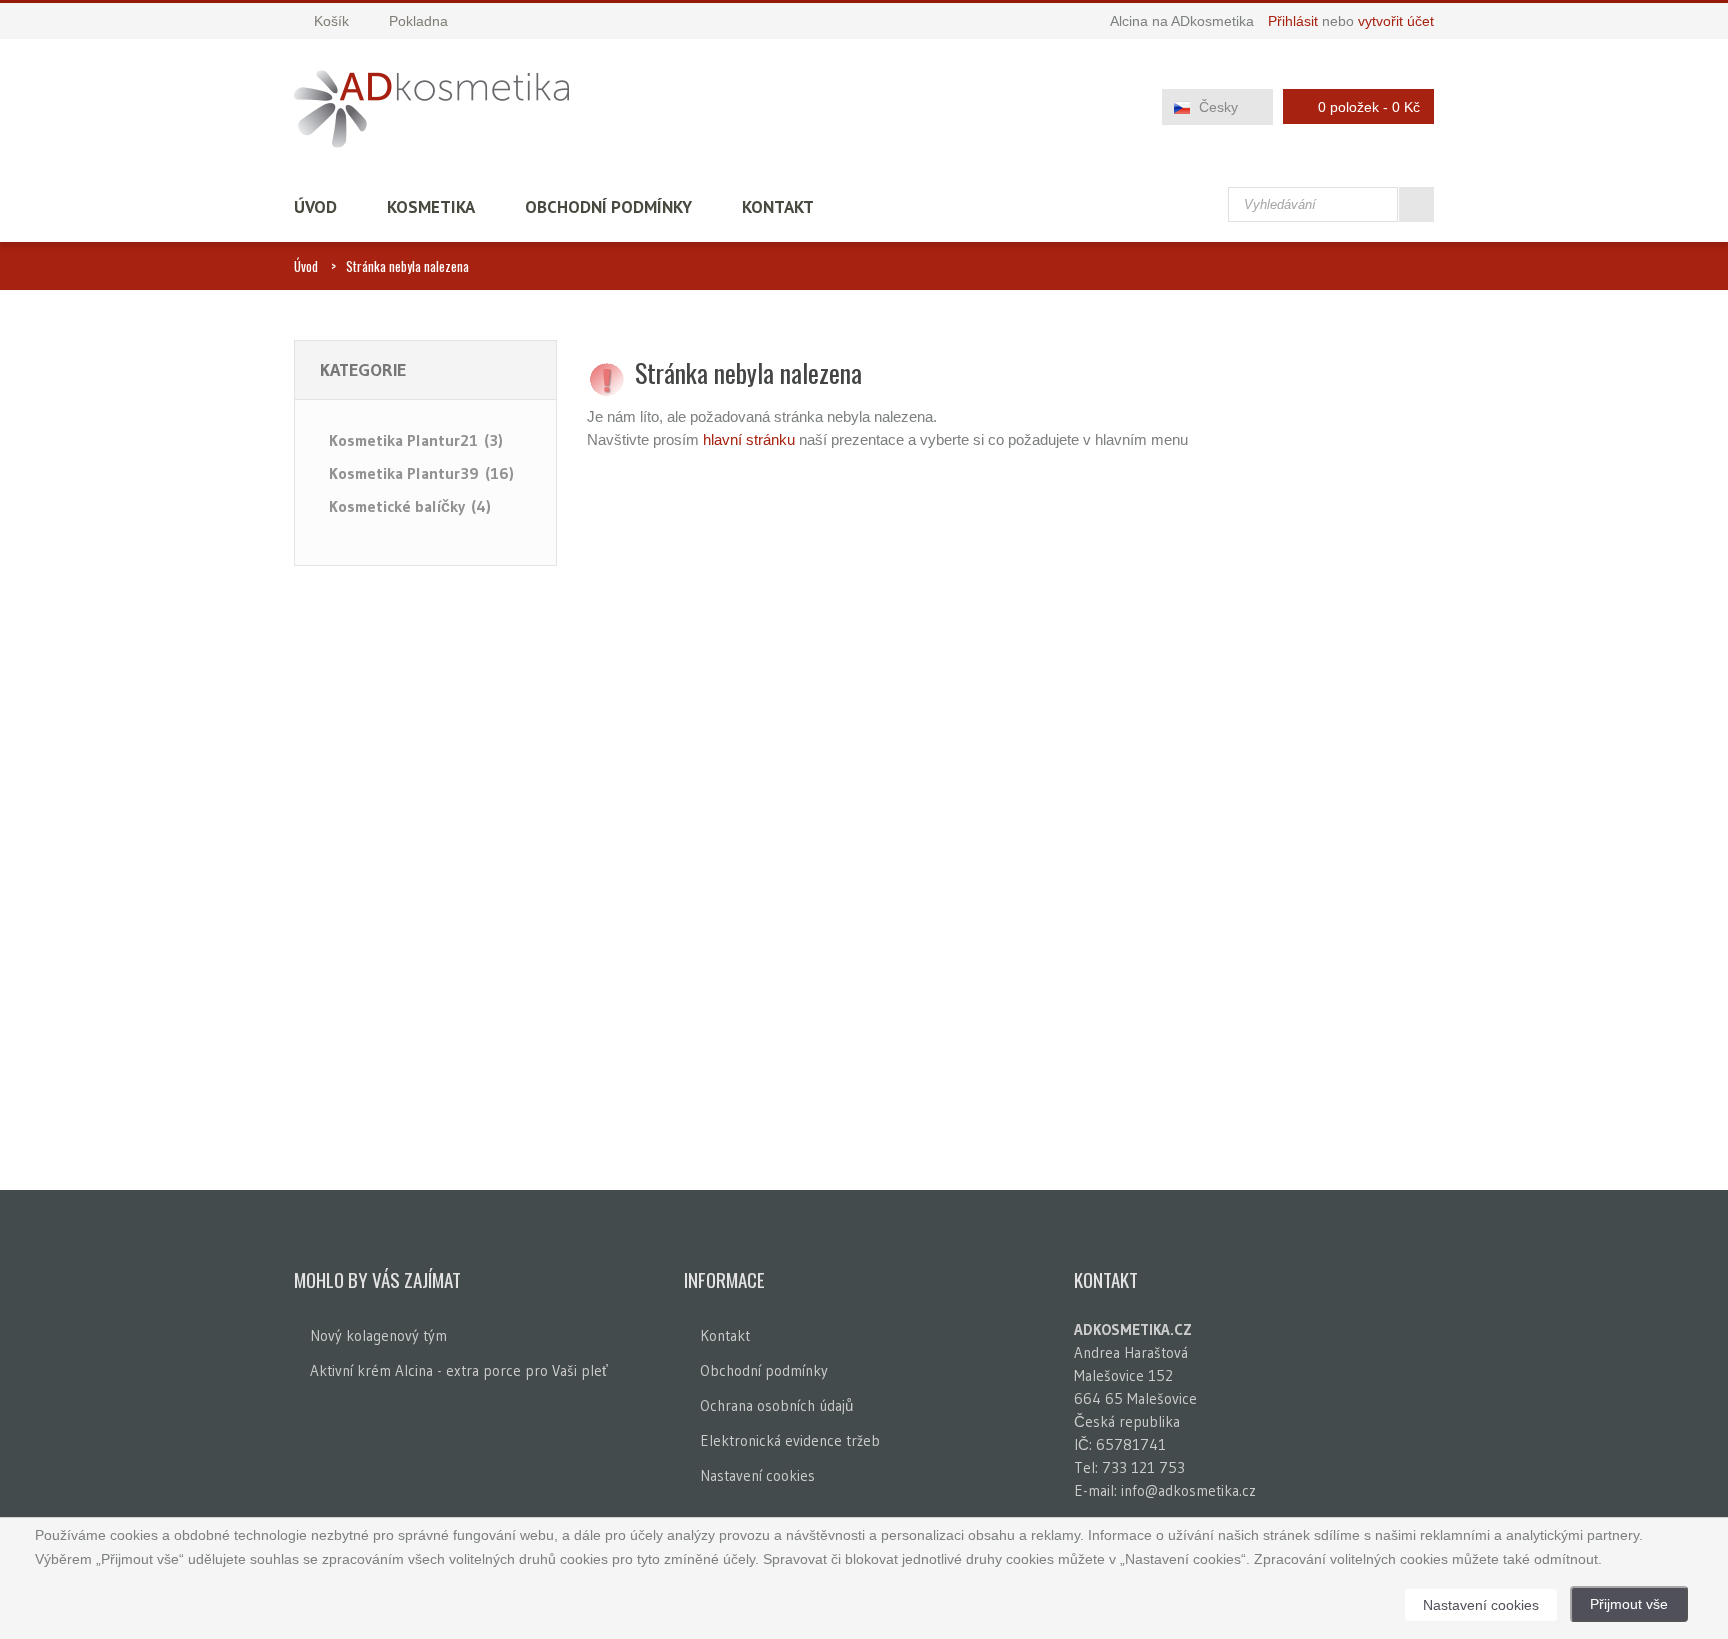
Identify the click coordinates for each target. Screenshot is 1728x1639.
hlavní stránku (749, 439)
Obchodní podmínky (608, 207)
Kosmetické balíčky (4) (410, 506)
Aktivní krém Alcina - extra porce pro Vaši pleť (459, 1370)
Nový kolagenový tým (378, 1335)
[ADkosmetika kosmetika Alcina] (431, 109)
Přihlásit (1293, 21)
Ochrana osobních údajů (776, 1405)
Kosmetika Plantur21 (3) (416, 440)
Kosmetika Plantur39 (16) (421, 473)
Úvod (315, 207)
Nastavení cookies (757, 1475)
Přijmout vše (1629, 1604)
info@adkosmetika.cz (1188, 1490)
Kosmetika (431, 207)
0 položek (1369, 107)
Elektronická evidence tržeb (790, 1440)
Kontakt (778, 207)
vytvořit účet (1396, 21)
